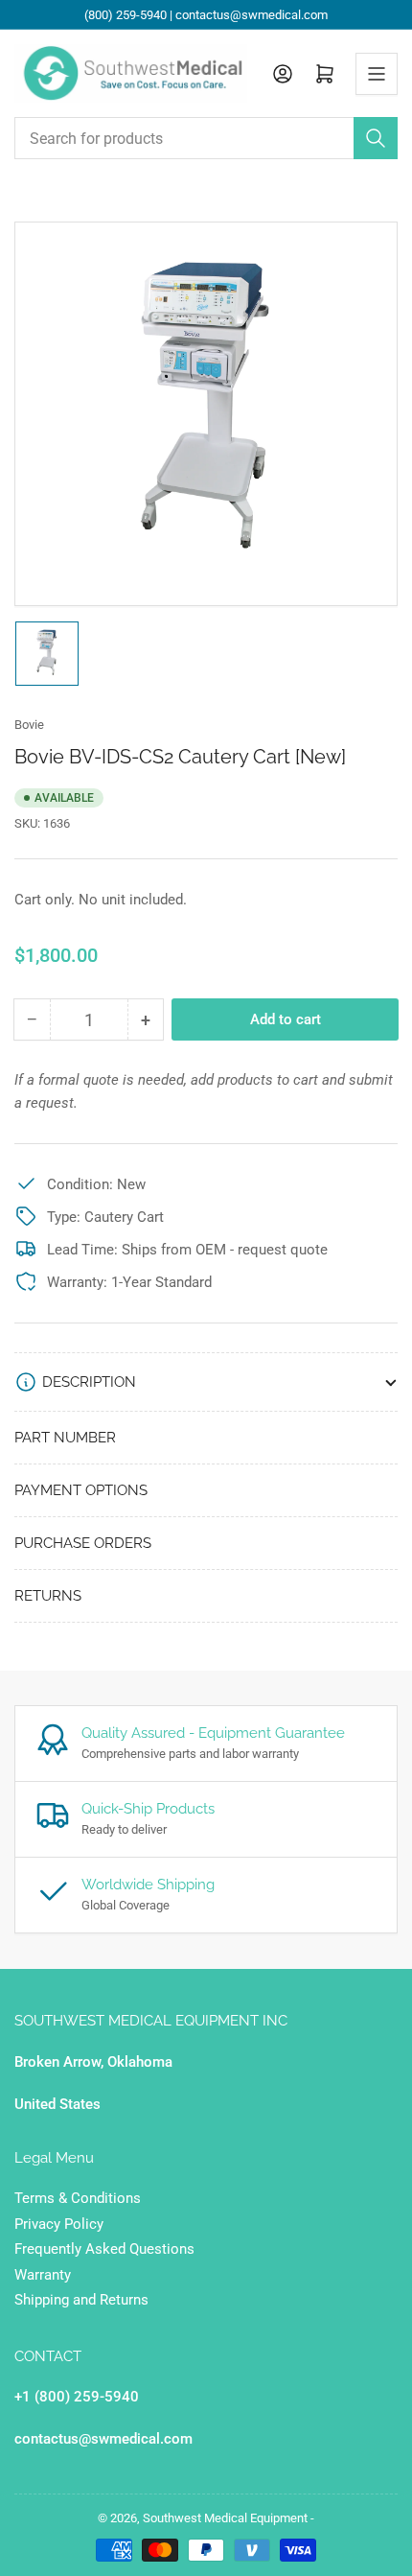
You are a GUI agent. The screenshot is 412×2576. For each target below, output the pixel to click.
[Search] (376, 138)
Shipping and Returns (81, 2300)
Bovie (29, 725)
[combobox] (206, 138)
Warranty (43, 2275)
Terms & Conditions (78, 2198)
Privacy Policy (59, 2224)
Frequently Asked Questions (104, 2249)
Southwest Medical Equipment (225, 2518)
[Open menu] (377, 74)
